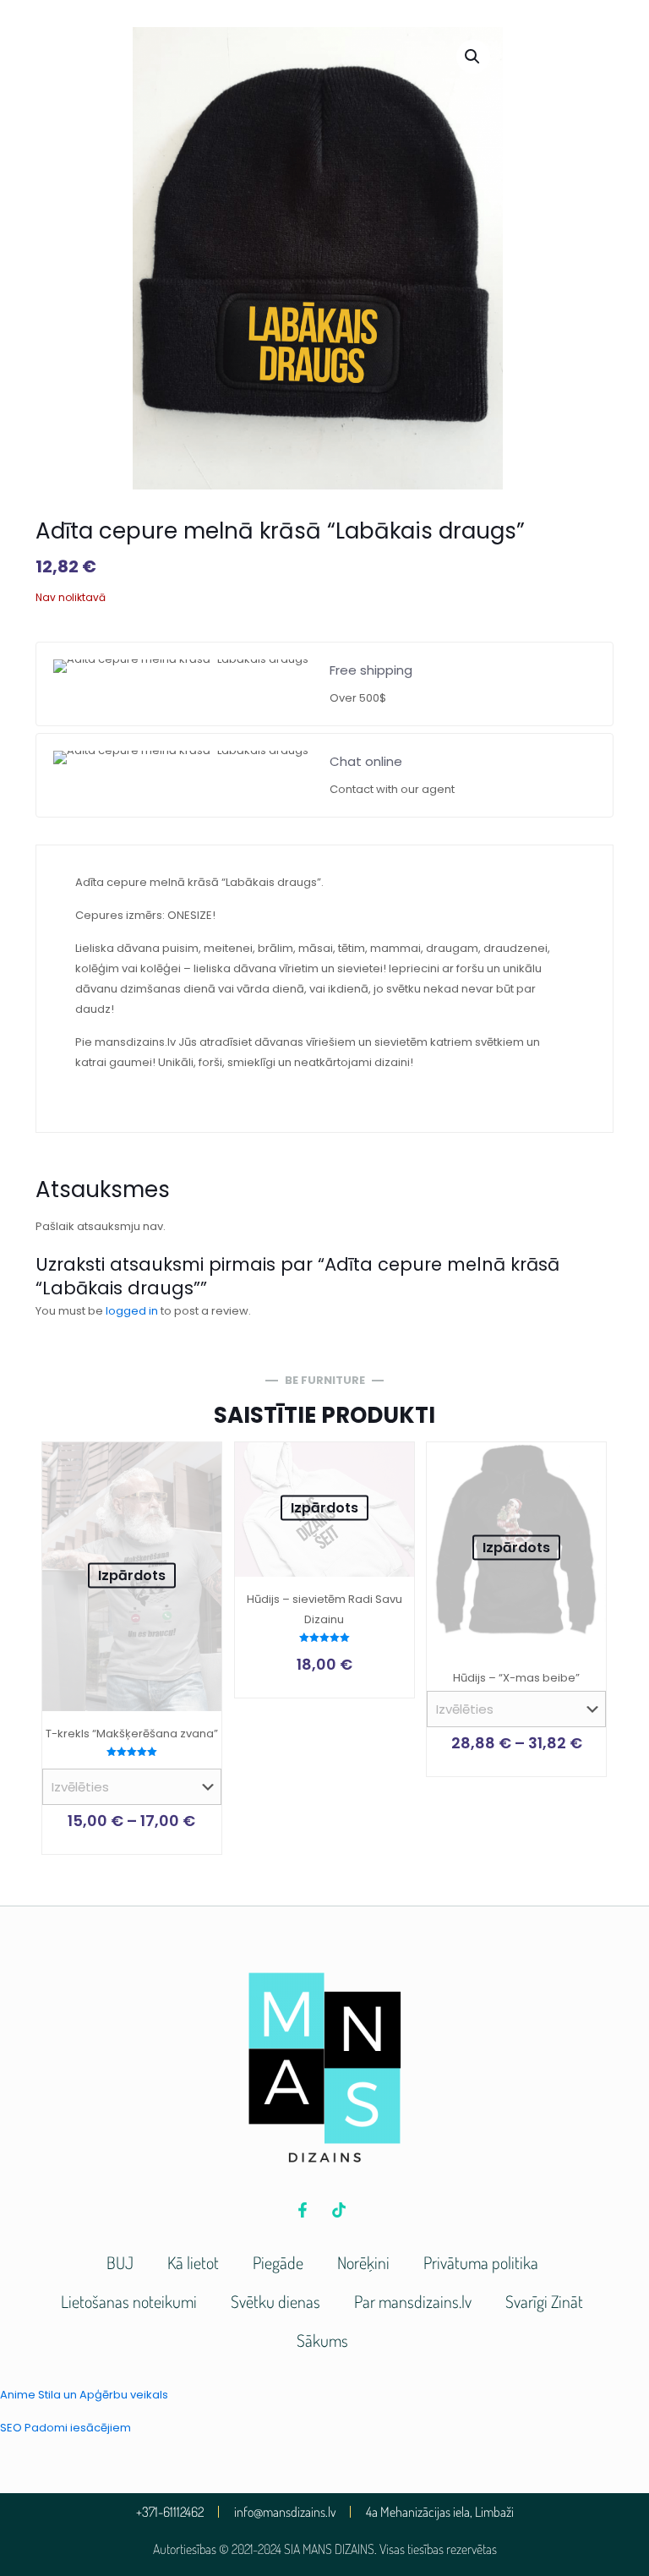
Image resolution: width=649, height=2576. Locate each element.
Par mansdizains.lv (413, 2301)
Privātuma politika (481, 2262)
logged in (132, 1311)
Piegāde (278, 2262)
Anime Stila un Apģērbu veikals (84, 2395)
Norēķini (363, 2262)
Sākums (322, 2340)
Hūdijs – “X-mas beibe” (516, 1678)
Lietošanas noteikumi (129, 2301)
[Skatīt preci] (198, 1466)
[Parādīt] (198, 1502)
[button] (473, 57)
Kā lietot (193, 2262)
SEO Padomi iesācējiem (65, 2428)
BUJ (120, 2262)
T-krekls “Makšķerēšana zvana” (132, 1734)
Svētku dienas (275, 2301)
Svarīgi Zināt (544, 2301)
